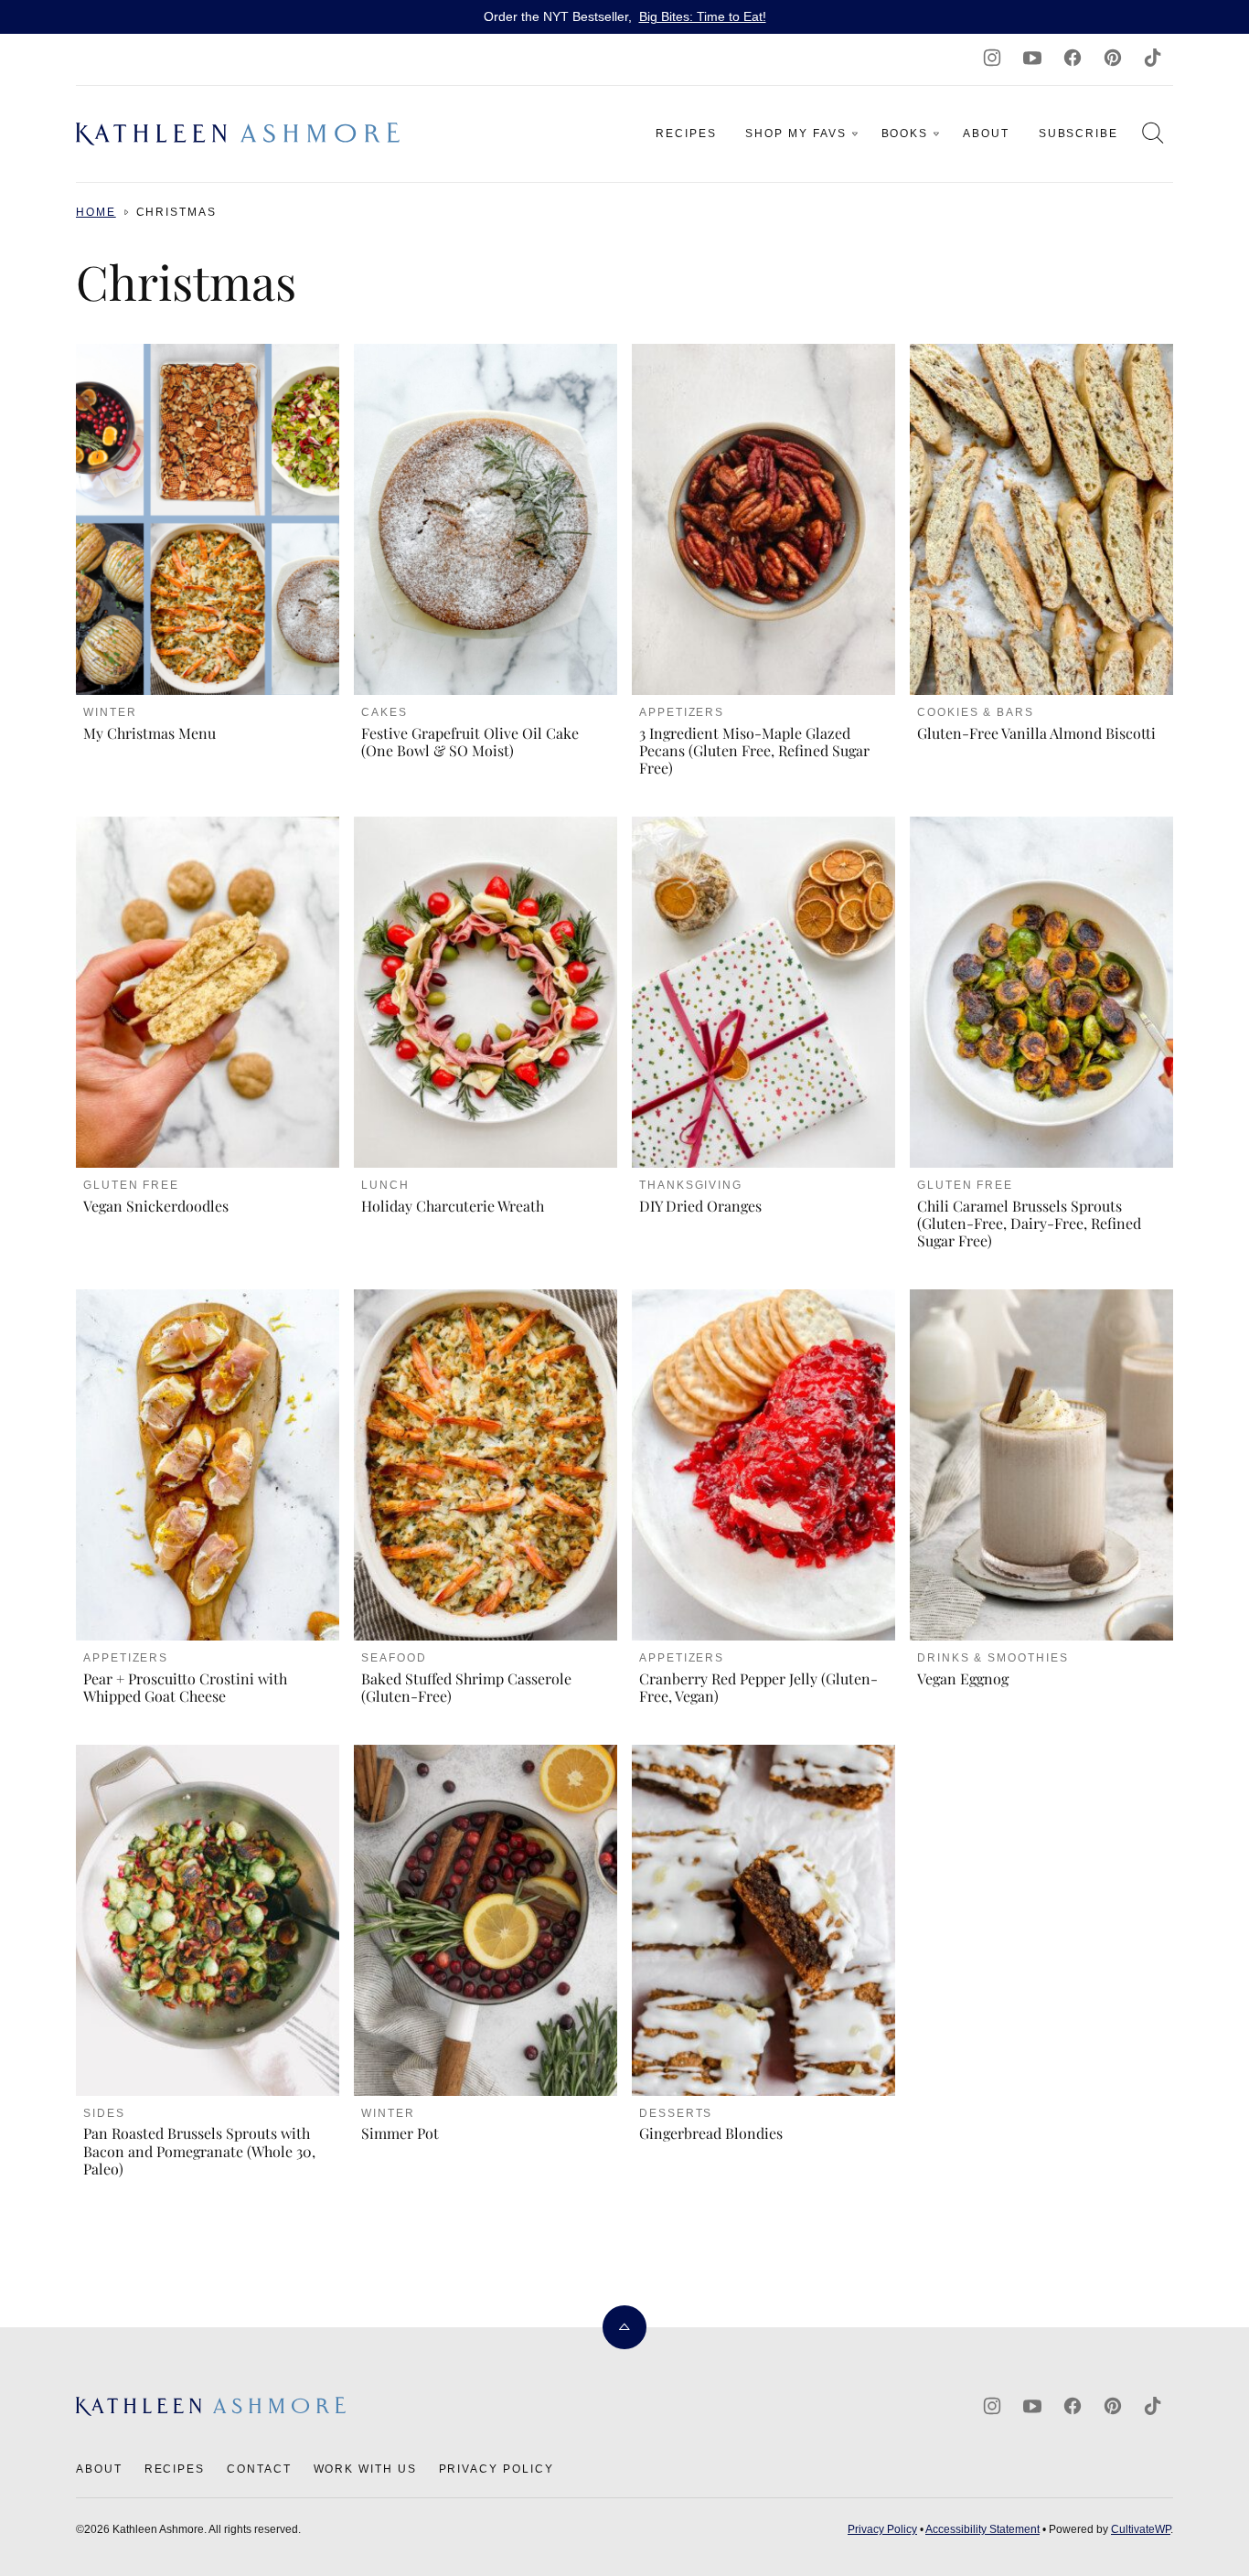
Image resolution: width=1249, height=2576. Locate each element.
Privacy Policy (496, 2469)
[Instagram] (992, 58)
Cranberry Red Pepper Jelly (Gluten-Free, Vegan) (758, 1687)
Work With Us (365, 2469)
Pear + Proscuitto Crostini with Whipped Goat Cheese (185, 1687)
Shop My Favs (795, 134)
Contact (259, 2469)
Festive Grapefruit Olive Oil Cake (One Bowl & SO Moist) (470, 742)
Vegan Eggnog (963, 1678)
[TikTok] (1153, 58)
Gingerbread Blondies (711, 2133)
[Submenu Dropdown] (855, 134)
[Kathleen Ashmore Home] (240, 134)
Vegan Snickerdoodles (156, 1206)
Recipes (686, 134)
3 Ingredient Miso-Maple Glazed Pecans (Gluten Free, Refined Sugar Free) (754, 750)
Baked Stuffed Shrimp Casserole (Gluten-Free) (466, 1687)
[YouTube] (1032, 58)
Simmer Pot (400, 2133)
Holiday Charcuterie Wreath (453, 1206)
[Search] (1153, 133)
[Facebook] (1073, 58)
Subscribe (1078, 134)
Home (96, 212)
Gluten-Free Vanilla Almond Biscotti (1036, 733)
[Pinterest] (1113, 58)
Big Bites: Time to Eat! (703, 16)
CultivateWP (1141, 2529)
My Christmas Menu (149, 733)
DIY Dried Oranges (700, 1206)
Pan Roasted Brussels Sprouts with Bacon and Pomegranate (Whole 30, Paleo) (199, 2150)
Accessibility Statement (982, 2529)
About (986, 134)
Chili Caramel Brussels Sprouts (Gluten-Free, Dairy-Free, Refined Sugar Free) (1029, 1223)
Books (905, 134)
